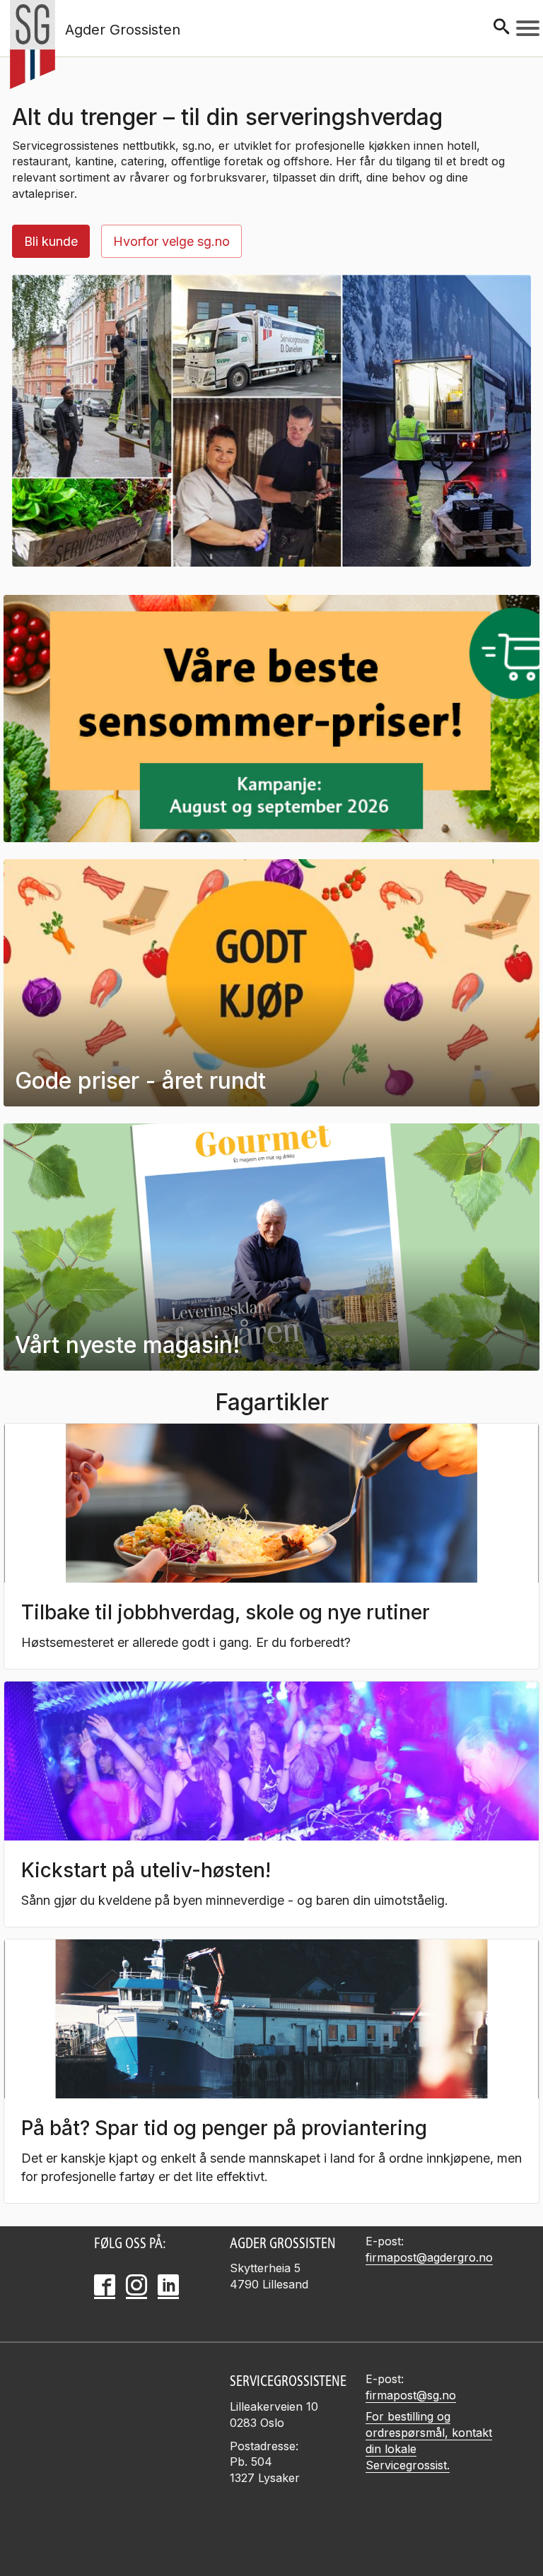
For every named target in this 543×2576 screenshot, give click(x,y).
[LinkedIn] (168, 2285)
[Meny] (528, 28)
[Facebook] (105, 2285)
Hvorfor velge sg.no (171, 241)
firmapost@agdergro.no (429, 2257)
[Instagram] (136, 2285)
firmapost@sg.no (411, 2395)
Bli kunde (51, 241)
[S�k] (501, 28)
